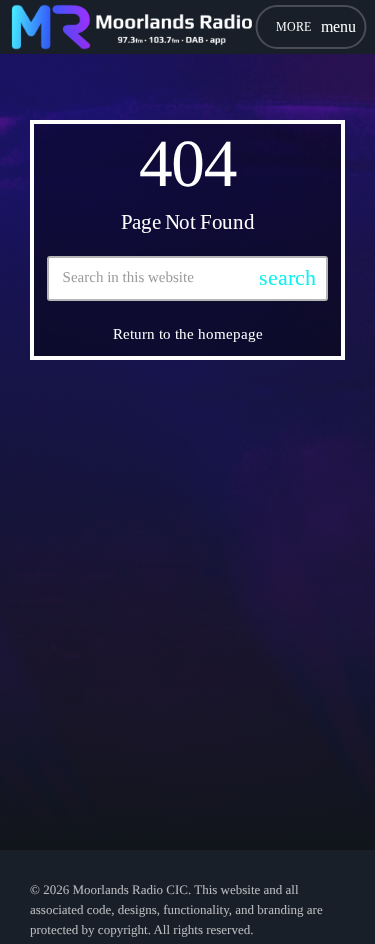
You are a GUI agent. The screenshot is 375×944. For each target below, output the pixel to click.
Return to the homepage (188, 334)
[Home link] (131, 27)
